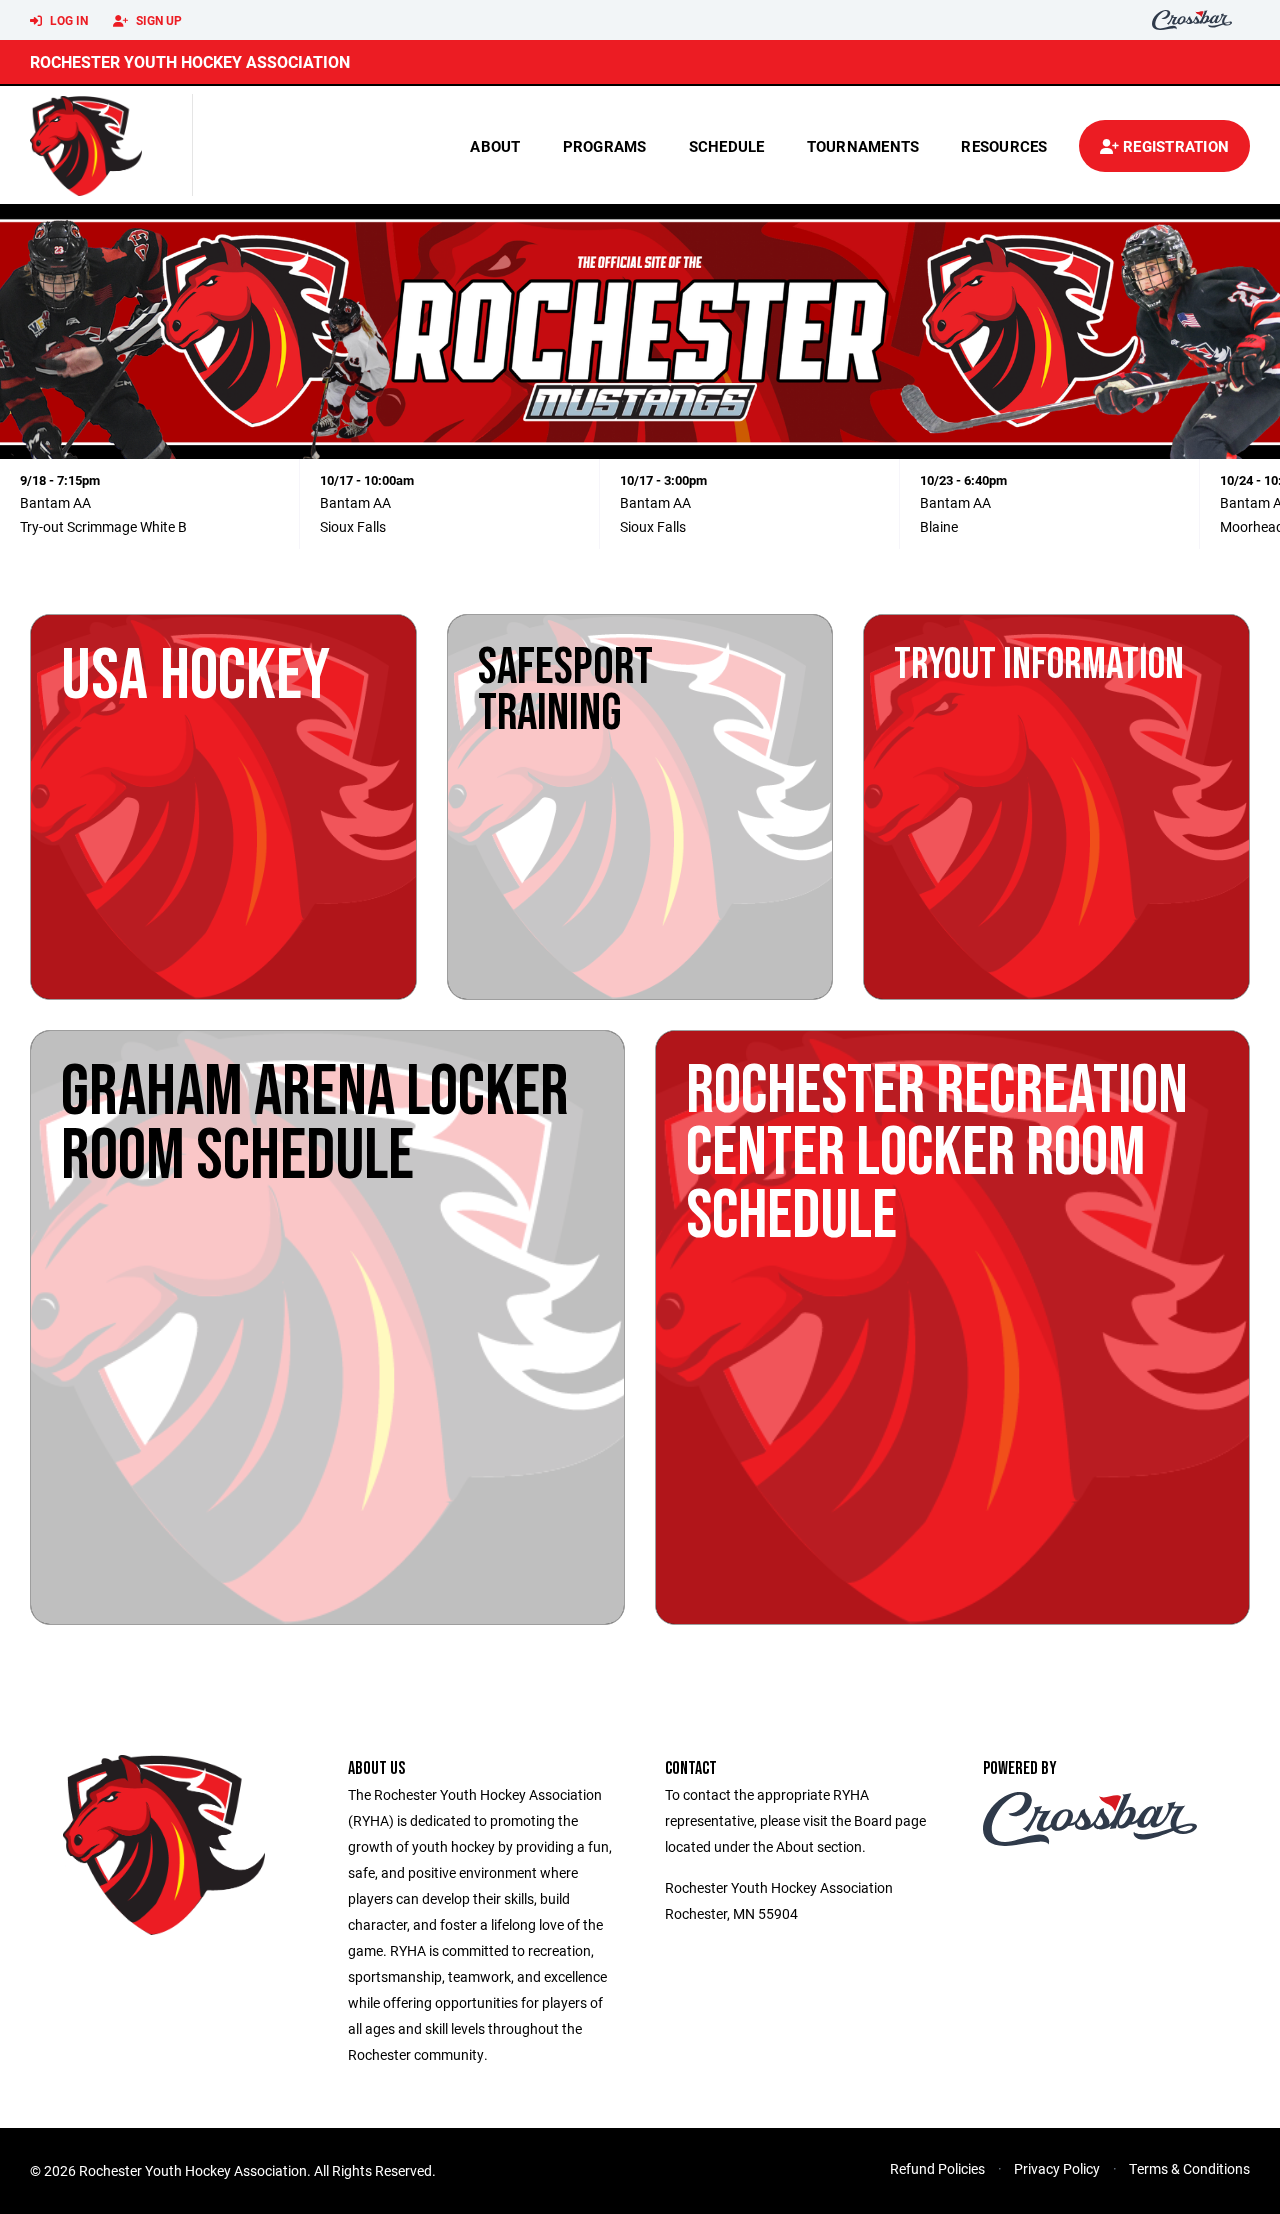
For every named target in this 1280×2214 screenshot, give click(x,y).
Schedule (727, 146)
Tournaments (863, 146)
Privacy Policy (1057, 2168)
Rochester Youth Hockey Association (190, 61)
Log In (67, 20)
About (495, 146)
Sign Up (157, 20)
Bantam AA (55, 502)
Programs (605, 146)
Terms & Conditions (1189, 2168)
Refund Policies (937, 2168)
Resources (1004, 146)
